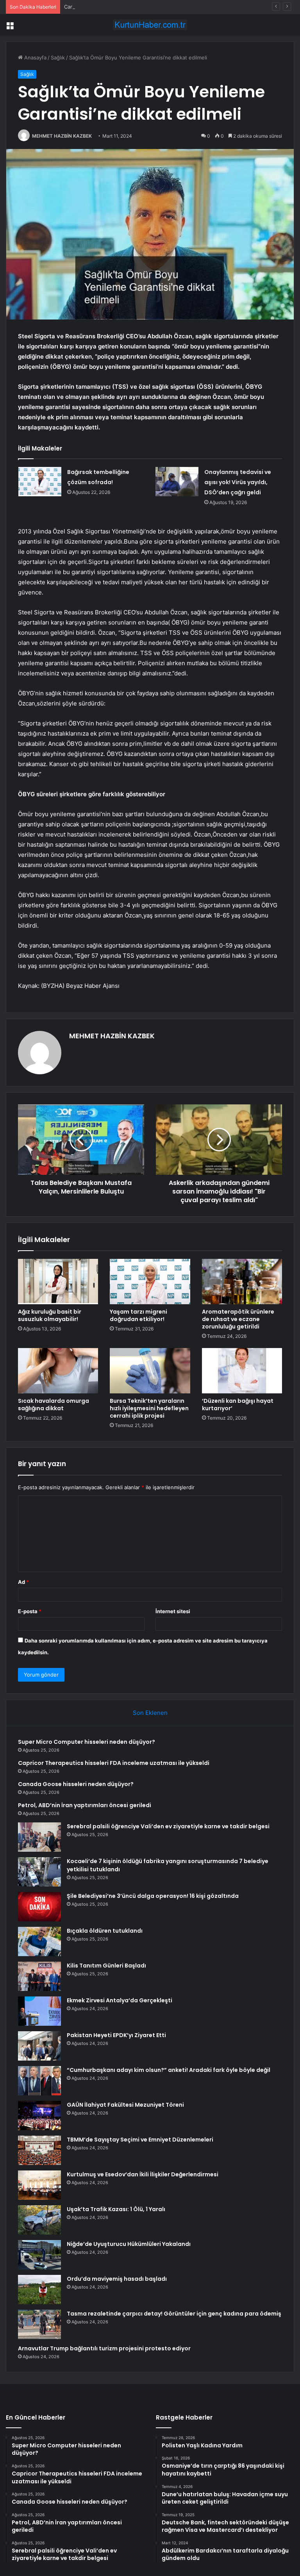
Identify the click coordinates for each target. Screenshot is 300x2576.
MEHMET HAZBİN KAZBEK (62, 136)
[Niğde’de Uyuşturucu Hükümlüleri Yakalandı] (39, 2255)
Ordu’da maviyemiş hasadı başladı (117, 2279)
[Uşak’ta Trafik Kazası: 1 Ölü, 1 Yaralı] (39, 2220)
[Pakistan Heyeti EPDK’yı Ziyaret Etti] (39, 2046)
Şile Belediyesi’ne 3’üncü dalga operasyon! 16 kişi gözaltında (153, 1896)
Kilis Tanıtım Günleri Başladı (106, 1966)
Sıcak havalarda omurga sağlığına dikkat (54, 1405)
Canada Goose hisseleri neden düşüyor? (113, 7)
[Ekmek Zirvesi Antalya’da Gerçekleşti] (39, 2011)
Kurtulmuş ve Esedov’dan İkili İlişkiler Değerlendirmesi (143, 2174)
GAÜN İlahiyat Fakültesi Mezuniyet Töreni (125, 2105)
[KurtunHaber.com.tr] (150, 25)
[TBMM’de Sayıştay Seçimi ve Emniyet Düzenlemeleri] (39, 2150)
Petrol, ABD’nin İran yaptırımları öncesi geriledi (85, 1805)
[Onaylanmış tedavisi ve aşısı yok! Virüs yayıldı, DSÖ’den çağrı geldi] (177, 482)
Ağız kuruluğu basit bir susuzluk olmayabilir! (50, 1315)
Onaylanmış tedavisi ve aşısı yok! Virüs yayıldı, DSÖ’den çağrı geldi (238, 482)
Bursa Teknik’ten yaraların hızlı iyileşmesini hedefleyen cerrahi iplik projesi (149, 1408)
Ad (23, 1582)
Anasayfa (35, 57)
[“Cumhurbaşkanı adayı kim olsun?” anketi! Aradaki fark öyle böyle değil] (39, 2081)
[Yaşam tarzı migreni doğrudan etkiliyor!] (150, 1282)
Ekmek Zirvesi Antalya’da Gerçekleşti (120, 2000)
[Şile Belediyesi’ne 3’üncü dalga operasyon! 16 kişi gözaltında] (39, 1907)
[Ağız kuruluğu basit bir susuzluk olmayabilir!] (58, 1282)
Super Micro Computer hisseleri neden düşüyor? (87, 1742)
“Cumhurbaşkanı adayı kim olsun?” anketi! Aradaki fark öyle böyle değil (169, 2070)
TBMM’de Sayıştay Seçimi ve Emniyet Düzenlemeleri (140, 2140)
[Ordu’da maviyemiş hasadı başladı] (39, 2290)
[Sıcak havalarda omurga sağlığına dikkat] (58, 1371)
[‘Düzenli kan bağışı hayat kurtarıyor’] (242, 1371)
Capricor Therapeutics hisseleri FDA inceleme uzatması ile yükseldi (114, 1763)
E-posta (30, 1611)
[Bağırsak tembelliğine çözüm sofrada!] (40, 482)
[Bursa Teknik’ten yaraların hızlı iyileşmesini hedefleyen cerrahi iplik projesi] (150, 1371)
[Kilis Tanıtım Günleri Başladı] (39, 1976)
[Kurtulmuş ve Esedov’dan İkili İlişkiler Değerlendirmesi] (39, 2185)
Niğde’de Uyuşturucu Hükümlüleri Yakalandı (129, 2244)
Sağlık (58, 57)
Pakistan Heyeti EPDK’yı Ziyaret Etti (116, 2035)
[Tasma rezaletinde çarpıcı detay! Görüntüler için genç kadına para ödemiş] (39, 2324)
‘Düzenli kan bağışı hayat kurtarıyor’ (238, 1405)
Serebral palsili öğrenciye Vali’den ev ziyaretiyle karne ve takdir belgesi (168, 1826)
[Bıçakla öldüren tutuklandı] (39, 1941)
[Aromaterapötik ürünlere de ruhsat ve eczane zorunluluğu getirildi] (242, 1282)
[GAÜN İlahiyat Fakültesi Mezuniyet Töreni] (39, 2116)
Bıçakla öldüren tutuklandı (105, 1931)
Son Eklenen (150, 1713)
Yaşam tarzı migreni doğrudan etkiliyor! (138, 1315)
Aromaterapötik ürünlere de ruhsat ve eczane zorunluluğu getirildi (238, 1319)
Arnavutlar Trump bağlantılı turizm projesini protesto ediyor (104, 2348)
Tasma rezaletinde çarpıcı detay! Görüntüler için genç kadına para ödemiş (174, 2314)
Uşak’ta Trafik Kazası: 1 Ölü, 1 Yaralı (116, 2209)
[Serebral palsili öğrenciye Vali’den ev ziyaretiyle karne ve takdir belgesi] (39, 1837)
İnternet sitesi (173, 1611)
